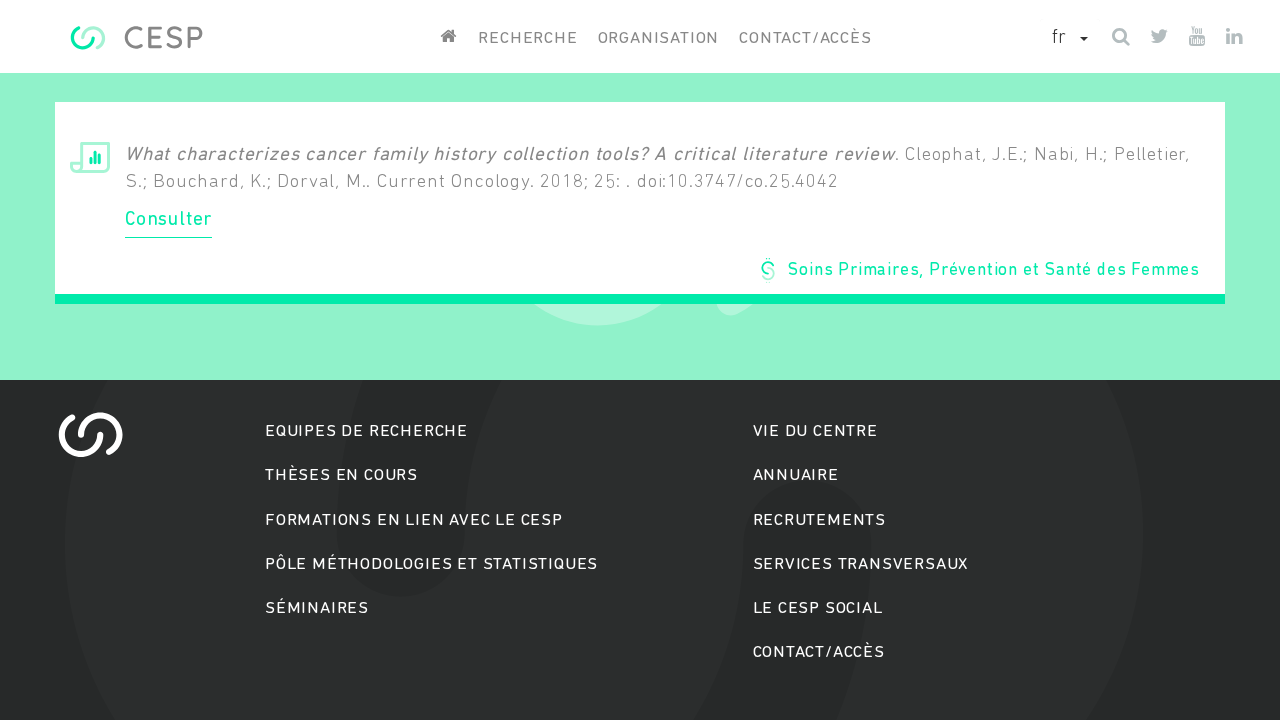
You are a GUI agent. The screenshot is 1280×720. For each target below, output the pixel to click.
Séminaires (317, 608)
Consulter (168, 220)
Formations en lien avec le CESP (414, 520)
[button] (1070, 39)
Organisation (659, 38)
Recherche (527, 38)
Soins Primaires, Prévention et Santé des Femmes (993, 270)
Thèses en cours (341, 475)
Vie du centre (815, 431)
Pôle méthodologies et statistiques (431, 564)
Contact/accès (805, 38)
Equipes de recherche (366, 431)
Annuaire (796, 475)
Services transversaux (861, 564)
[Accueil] (136, 37)
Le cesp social (818, 608)
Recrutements (820, 520)
